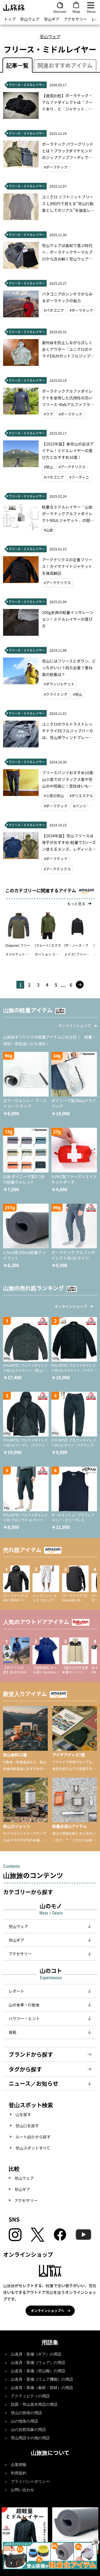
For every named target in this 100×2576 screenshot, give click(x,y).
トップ (10, 19)
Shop (76, 11)
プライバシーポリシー (30, 2482)
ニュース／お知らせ (33, 2083)
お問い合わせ (22, 2490)
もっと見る (76, 904)
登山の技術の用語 (26, 2413)
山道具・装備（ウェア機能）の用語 (42, 2379)
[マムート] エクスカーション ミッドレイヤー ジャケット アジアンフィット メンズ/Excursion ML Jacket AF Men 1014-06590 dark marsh (48, 951)
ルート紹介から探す (33, 2137)
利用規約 (19, 2473)
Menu (91, 11)
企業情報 (19, 2465)
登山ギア (52, 19)
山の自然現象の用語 (28, 2430)
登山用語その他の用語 (30, 2438)
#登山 (48, 467)
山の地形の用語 (24, 2421)
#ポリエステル (81, 796)
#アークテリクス (72, 467)
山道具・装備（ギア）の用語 (36, 2354)
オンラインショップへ (47, 2310)
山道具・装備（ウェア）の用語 (38, 2363)
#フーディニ (79, 477)
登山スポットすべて (33, 2148)
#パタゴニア (54, 310)
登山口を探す (27, 2126)
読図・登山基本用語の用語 (34, 2404)
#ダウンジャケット (59, 684)
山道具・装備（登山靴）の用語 (38, 2371)
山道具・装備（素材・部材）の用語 (42, 2388)
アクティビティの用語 (30, 2396)
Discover (60, 11)
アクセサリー (75, 19)
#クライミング (56, 694)
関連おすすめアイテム (65, 65)
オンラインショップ (75, 1026)
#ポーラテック (56, 167)
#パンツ (80, 806)
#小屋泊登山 (54, 796)
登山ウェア (30, 19)
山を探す (23, 2114)
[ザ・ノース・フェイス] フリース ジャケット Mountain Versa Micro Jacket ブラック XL (77, 951)
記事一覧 (17, 65)
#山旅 (48, 530)
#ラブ (48, 414)
